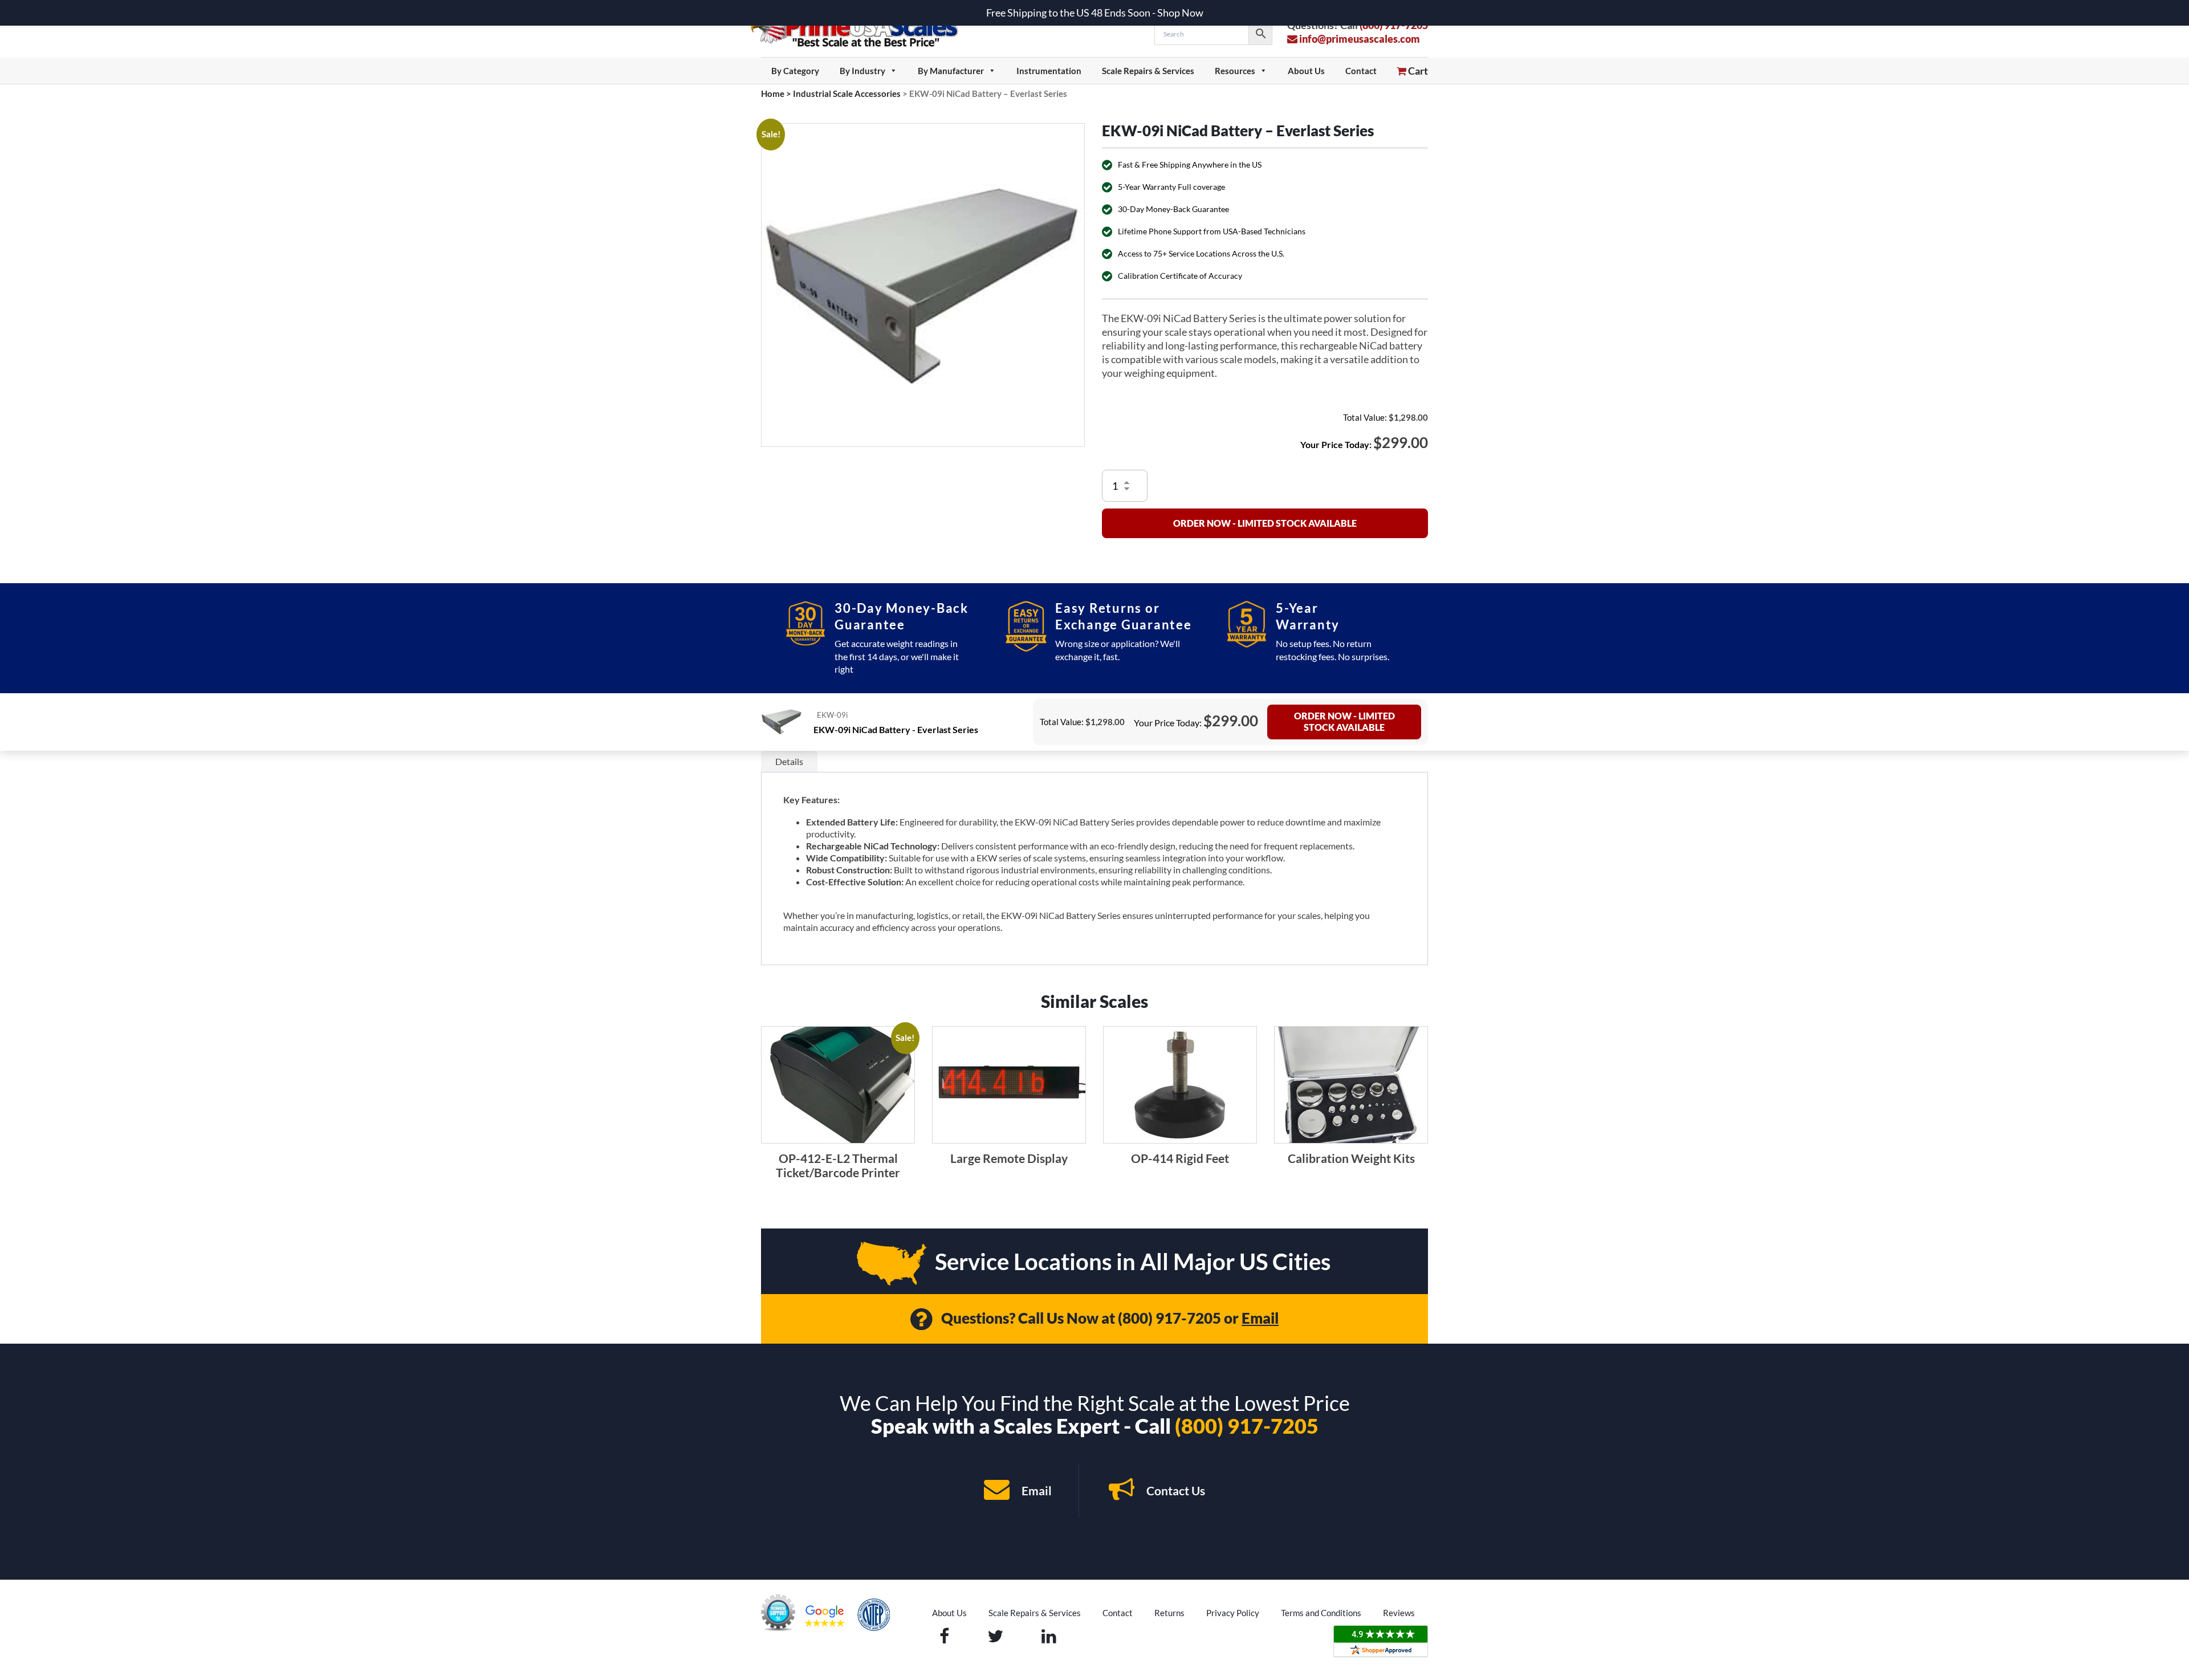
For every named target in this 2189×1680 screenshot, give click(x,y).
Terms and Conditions (1321, 1613)
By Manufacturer (951, 71)
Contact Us (1175, 1490)
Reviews (1399, 1613)
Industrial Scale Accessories (847, 93)
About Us (1306, 71)
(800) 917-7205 (1169, 1318)
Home (773, 93)
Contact (1361, 71)
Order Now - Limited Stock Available (1265, 523)
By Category (795, 71)
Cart (1417, 71)
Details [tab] (789, 761)
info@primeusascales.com (1359, 39)
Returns (1169, 1613)
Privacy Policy (1233, 1613)
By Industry (862, 71)
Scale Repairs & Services (1148, 71)
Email (1260, 1318)
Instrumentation (1049, 71)
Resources (1235, 71)
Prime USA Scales (862, 28)
